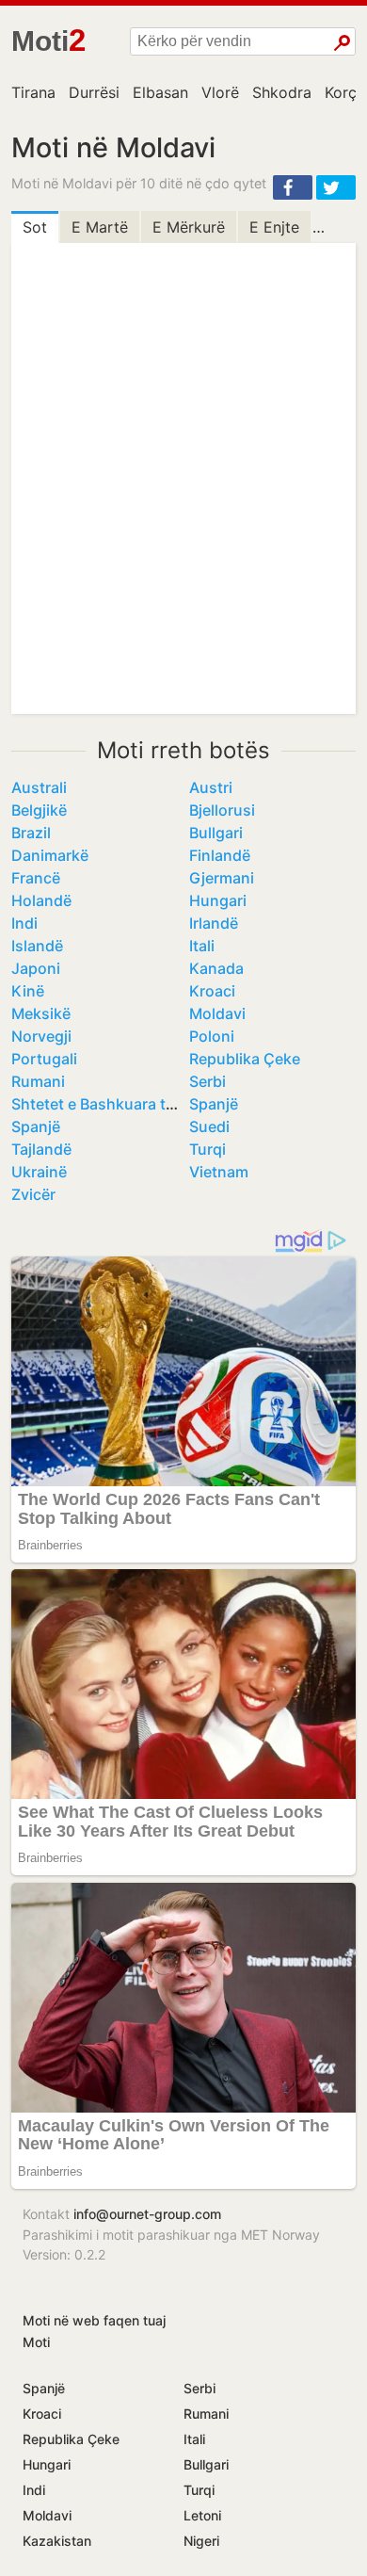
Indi (24, 923)
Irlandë (214, 923)
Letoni (202, 2515)
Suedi (209, 1126)
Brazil (31, 833)
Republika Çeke (245, 1059)
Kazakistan (57, 2541)
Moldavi (217, 1013)
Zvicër (33, 1194)
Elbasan (160, 92)
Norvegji (41, 1036)
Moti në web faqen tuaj (94, 2320)
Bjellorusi (222, 810)
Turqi (207, 1149)
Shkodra (282, 92)
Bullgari (216, 833)
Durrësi (94, 92)
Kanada (216, 968)
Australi (39, 787)
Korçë (345, 92)
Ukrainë (39, 1172)
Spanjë (214, 1104)
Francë (36, 878)
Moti (36, 2342)
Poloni (212, 1036)
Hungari (218, 900)
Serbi (207, 1081)
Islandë (37, 946)
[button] (293, 187)
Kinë (28, 991)
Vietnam (219, 1172)
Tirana (33, 92)
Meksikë (41, 1013)
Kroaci (212, 991)
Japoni (36, 968)
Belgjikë (39, 810)
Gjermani (222, 878)
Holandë (41, 900)
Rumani (38, 1081)
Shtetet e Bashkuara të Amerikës (128, 1104)
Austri (211, 787)
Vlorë (220, 92)
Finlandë (220, 855)
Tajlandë (41, 1149)
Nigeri (201, 2541)
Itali (202, 946)
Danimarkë (50, 855)
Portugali (44, 1059)
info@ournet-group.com (147, 2214)
